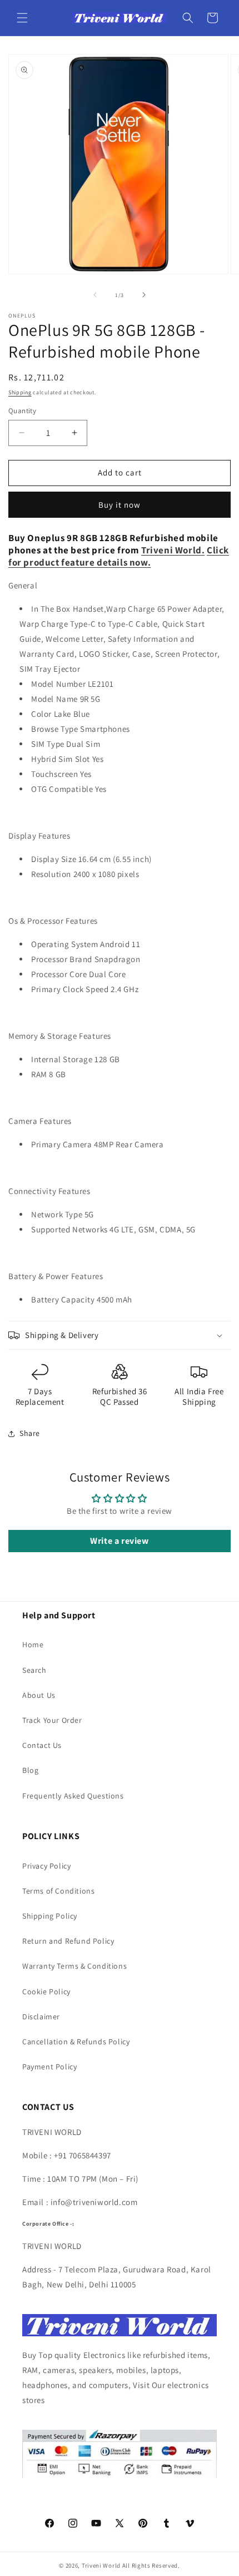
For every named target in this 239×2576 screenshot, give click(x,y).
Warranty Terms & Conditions (74, 1966)
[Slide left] (95, 295)
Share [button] (30, 1433)
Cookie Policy (46, 1992)
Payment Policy (49, 2067)
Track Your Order (52, 1720)
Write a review (119, 1541)
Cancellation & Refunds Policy (76, 2042)
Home (33, 1644)
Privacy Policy (46, 1866)
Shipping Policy (50, 1916)
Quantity (22, 411)
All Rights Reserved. (151, 2565)
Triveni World (171, 550)
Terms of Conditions (58, 1891)
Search (34, 1670)
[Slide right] (144, 295)
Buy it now (120, 505)
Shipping (20, 392)
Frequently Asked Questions (73, 1796)
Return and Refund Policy (68, 1941)
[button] (22, 18)
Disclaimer (41, 2017)
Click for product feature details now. (119, 556)
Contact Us (42, 1745)
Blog (30, 1770)
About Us (39, 1695)
